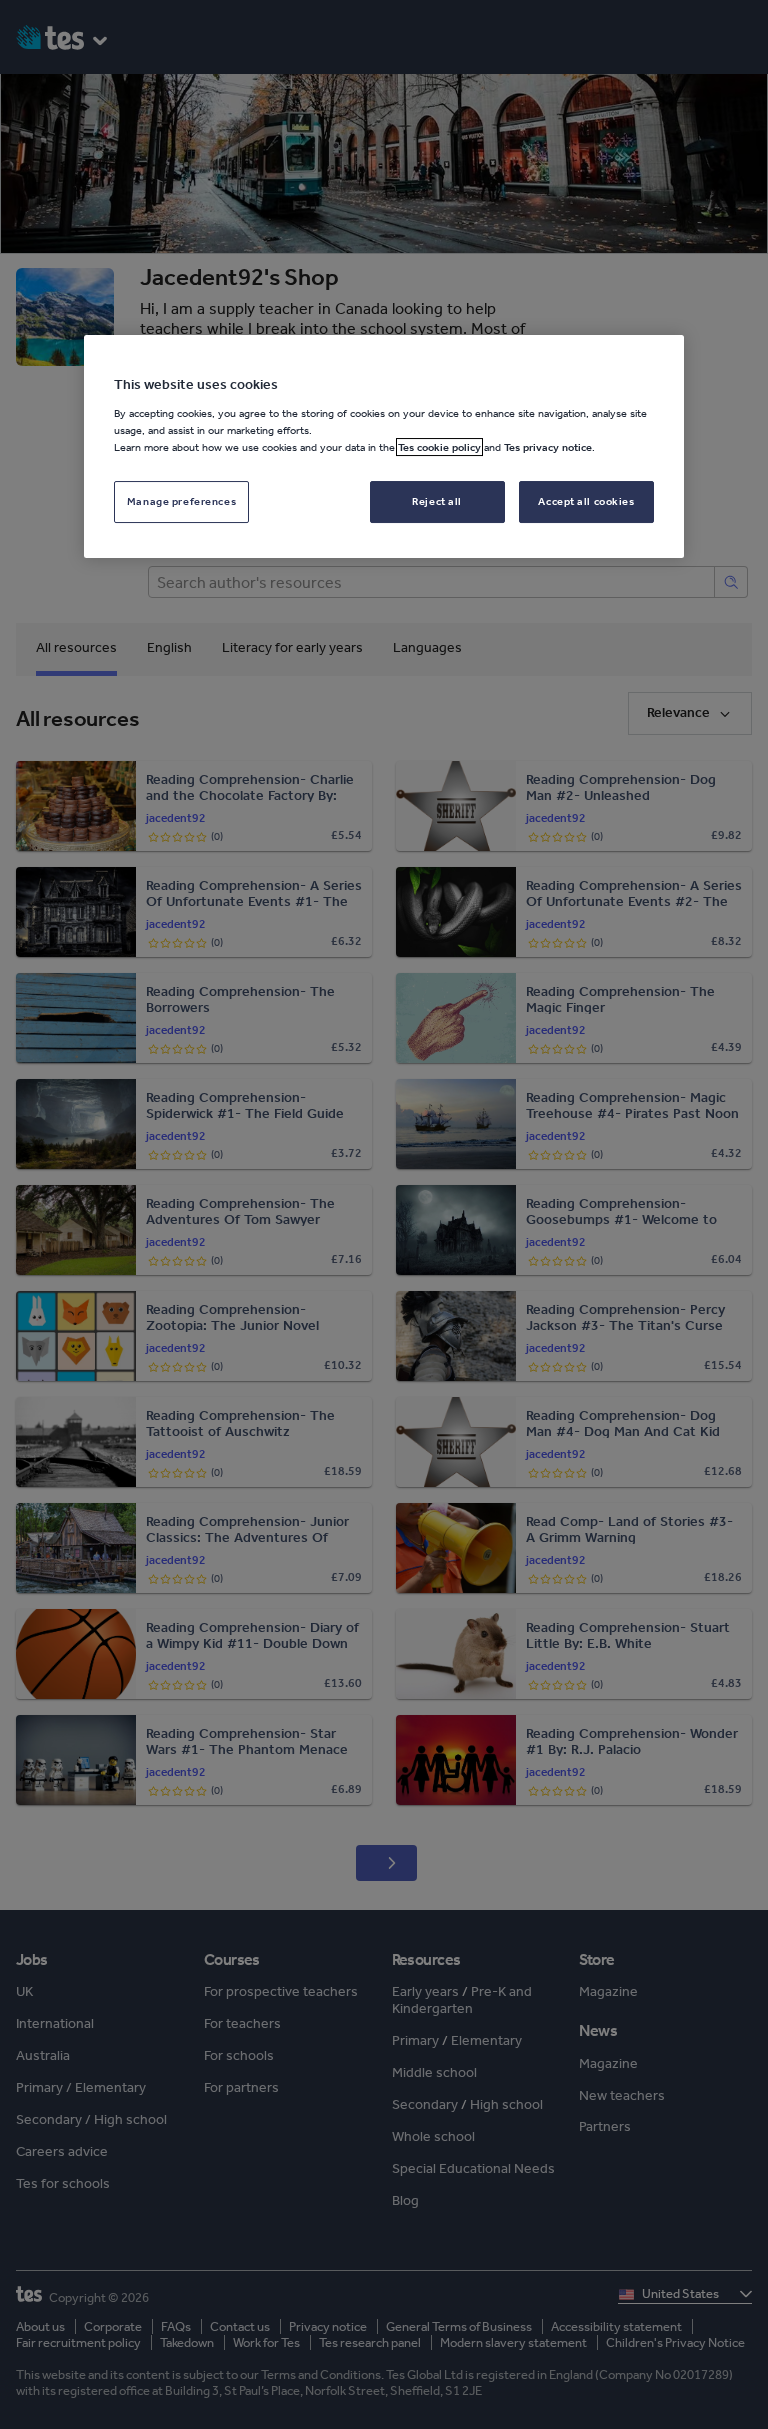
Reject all (437, 501)
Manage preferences (181, 501)
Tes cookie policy (439, 447)
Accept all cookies (586, 501)
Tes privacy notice (548, 447)
